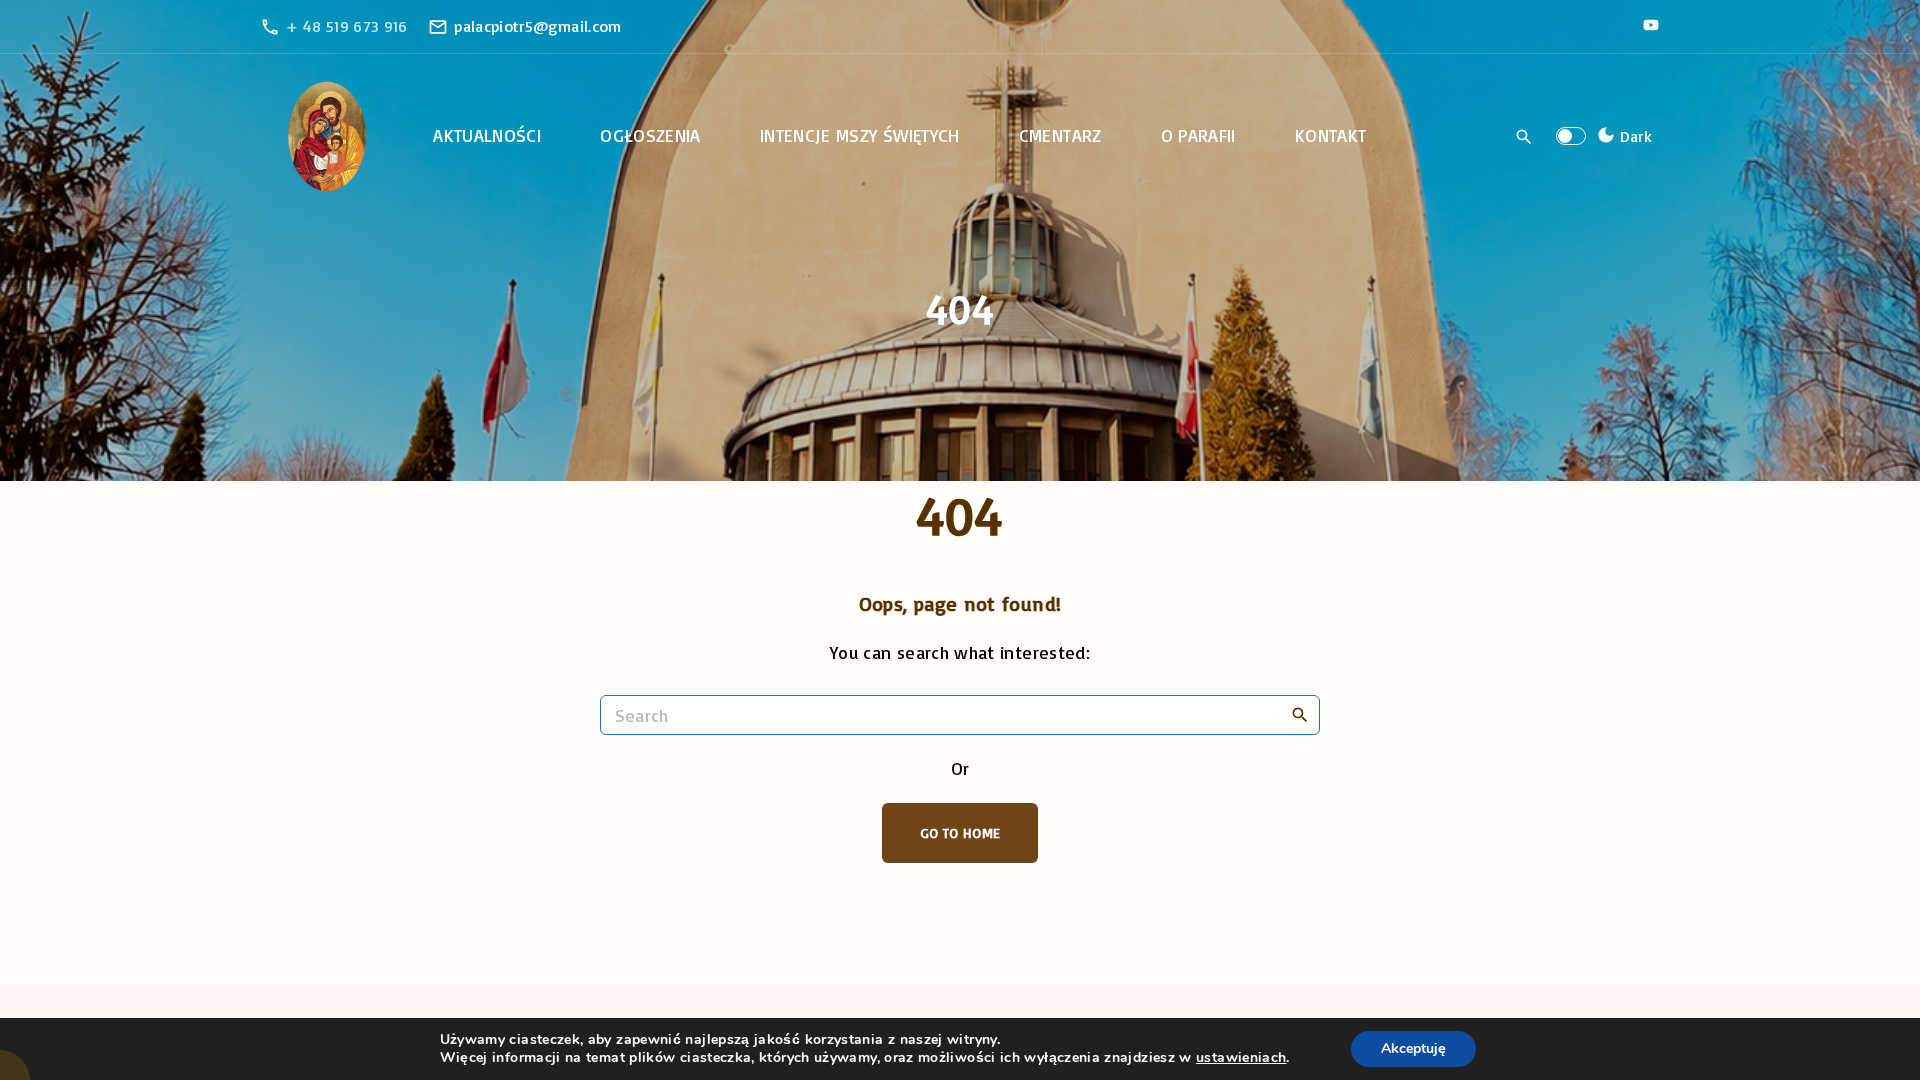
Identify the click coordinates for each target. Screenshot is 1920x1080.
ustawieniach (1241, 1058)
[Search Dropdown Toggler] (1524, 137)
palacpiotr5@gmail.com (538, 26)
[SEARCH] (1300, 714)
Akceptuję (1413, 1048)
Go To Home (960, 832)
